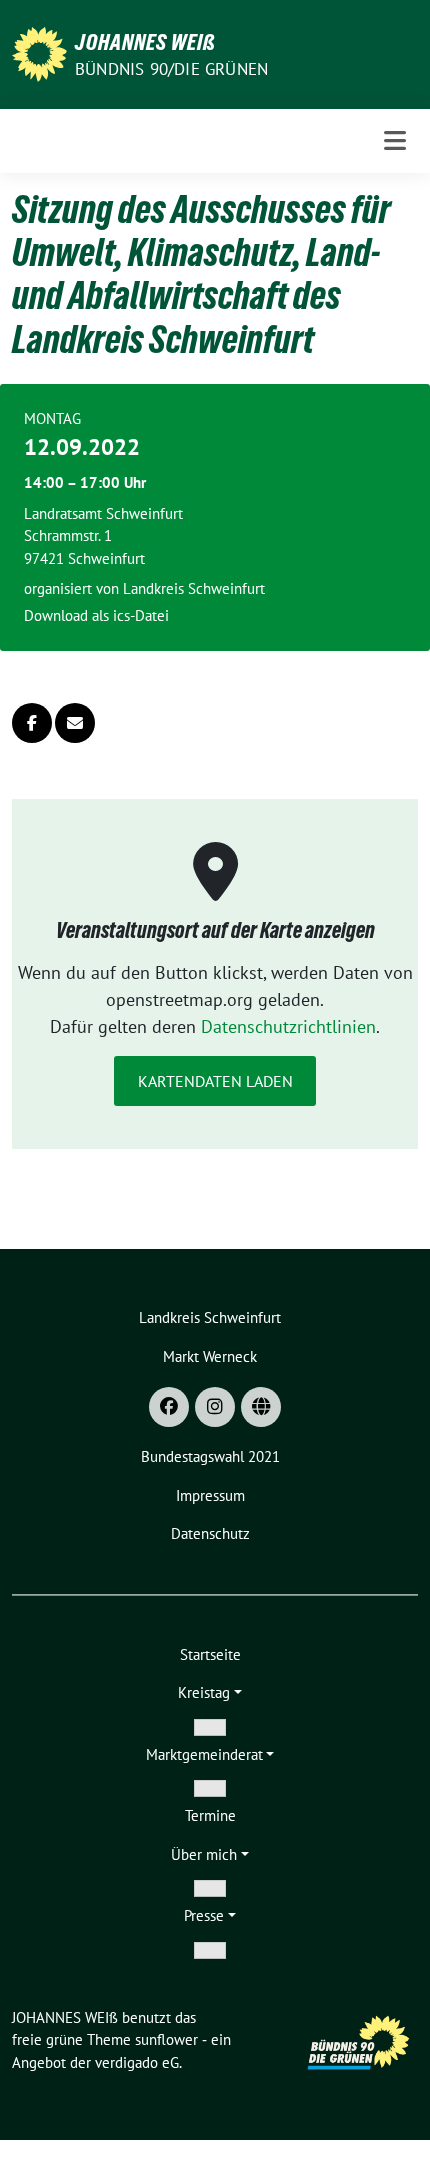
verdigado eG (137, 2062)
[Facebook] (169, 1407)
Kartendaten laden (215, 1081)
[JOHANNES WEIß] (39, 52)
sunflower (166, 2039)
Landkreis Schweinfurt (194, 588)
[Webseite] (261, 1407)
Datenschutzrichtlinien (288, 1026)
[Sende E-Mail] (75, 723)
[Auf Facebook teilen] (32, 723)
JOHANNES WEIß (145, 42)
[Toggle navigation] (395, 140)
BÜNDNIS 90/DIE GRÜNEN (171, 69)
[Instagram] (215, 1407)
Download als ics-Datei (96, 615)
